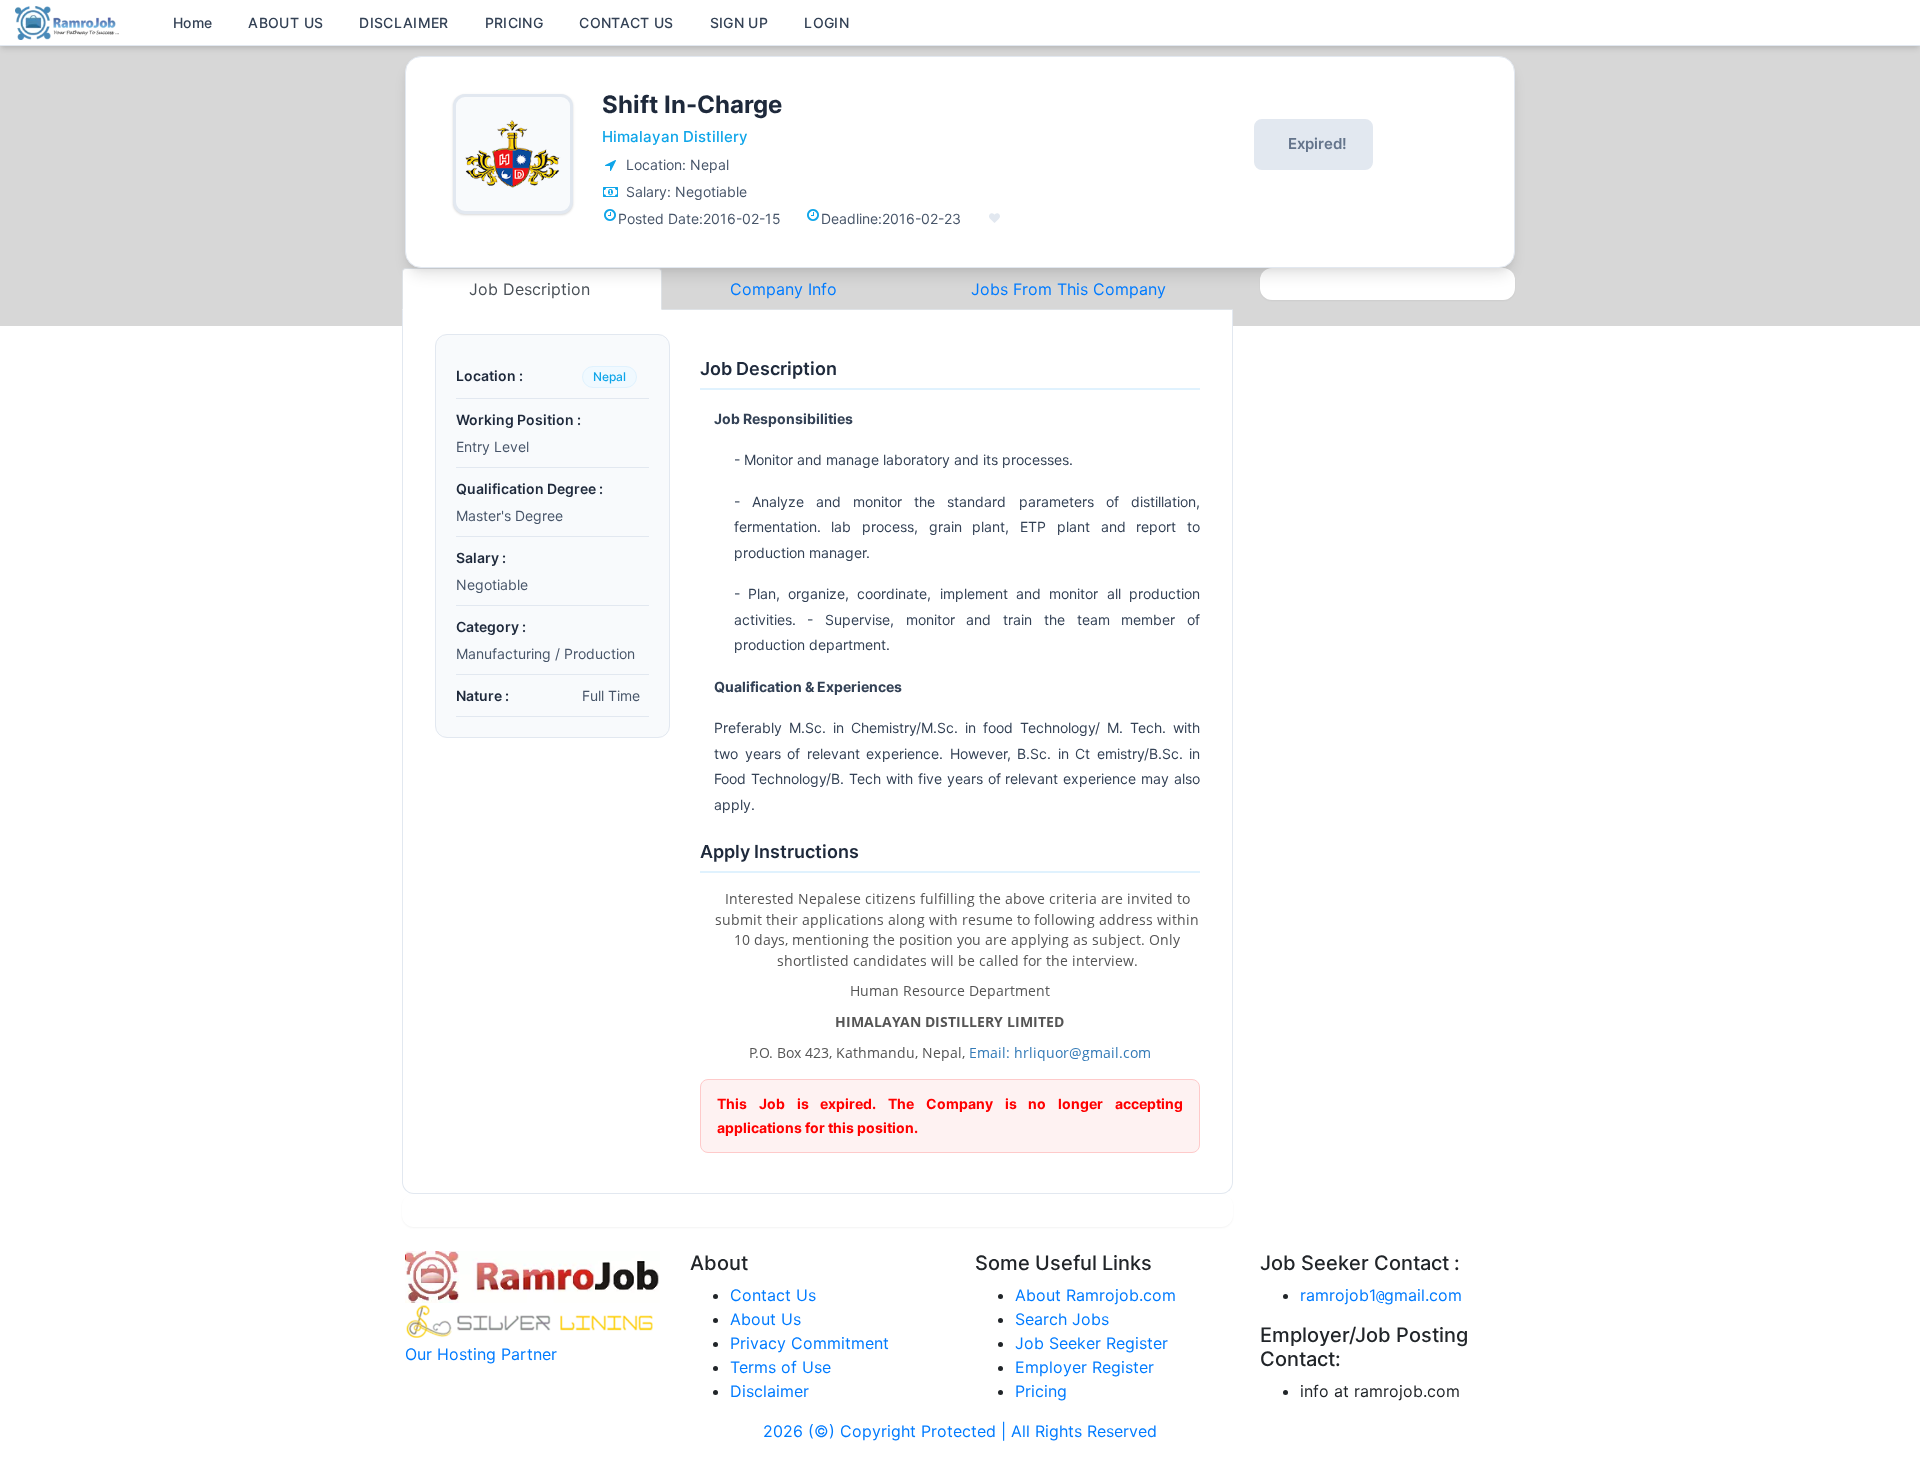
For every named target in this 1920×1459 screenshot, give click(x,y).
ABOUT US (285, 22)
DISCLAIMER (404, 22)
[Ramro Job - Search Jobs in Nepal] (70, 21)
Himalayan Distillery (675, 136)
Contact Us (773, 1295)
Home (192, 22)
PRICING (514, 22)
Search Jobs (1062, 1319)
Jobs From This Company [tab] (1068, 289)
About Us (765, 1319)
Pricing (1041, 1391)
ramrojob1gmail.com (1381, 1295)
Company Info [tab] (783, 289)
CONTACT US (626, 22)
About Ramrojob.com (1095, 1295)
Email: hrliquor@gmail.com (1060, 1052)
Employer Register (1084, 1367)
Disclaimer (769, 1391)
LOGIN (826, 22)
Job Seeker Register (1091, 1343)
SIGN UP (739, 22)
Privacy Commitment (809, 1343)
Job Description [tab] (532, 289)
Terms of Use (780, 1367)
